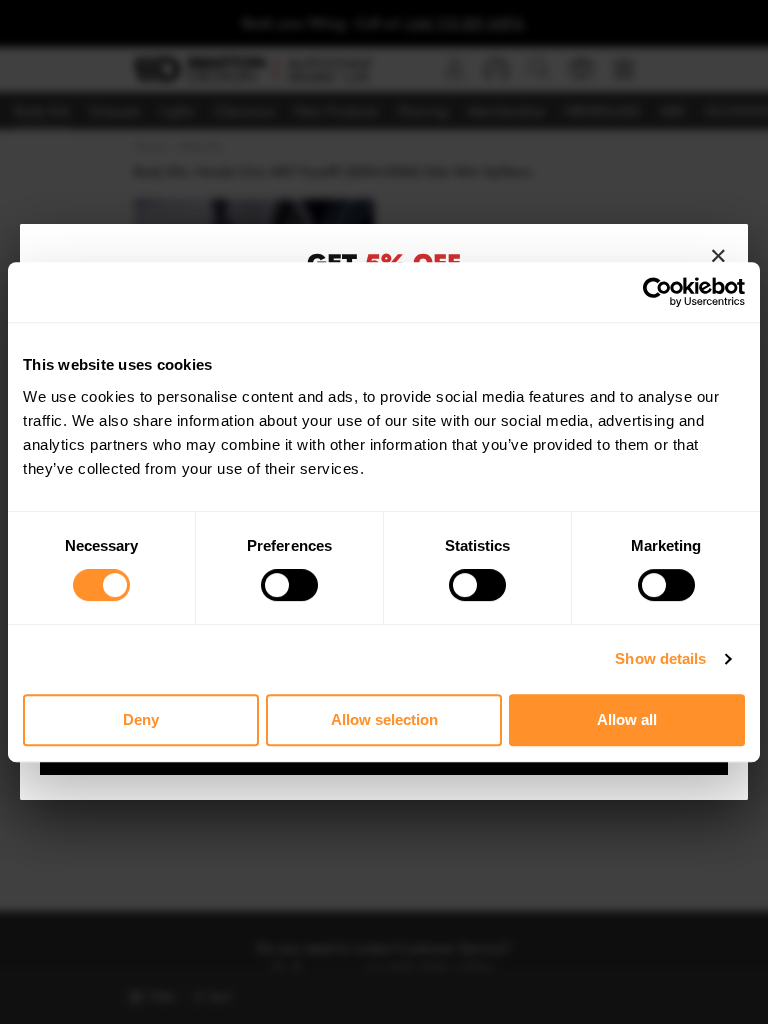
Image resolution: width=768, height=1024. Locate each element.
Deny (141, 719)
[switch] (289, 585)
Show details (660, 658)
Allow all (627, 719)
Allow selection (384, 719)
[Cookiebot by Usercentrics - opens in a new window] (657, 292)
